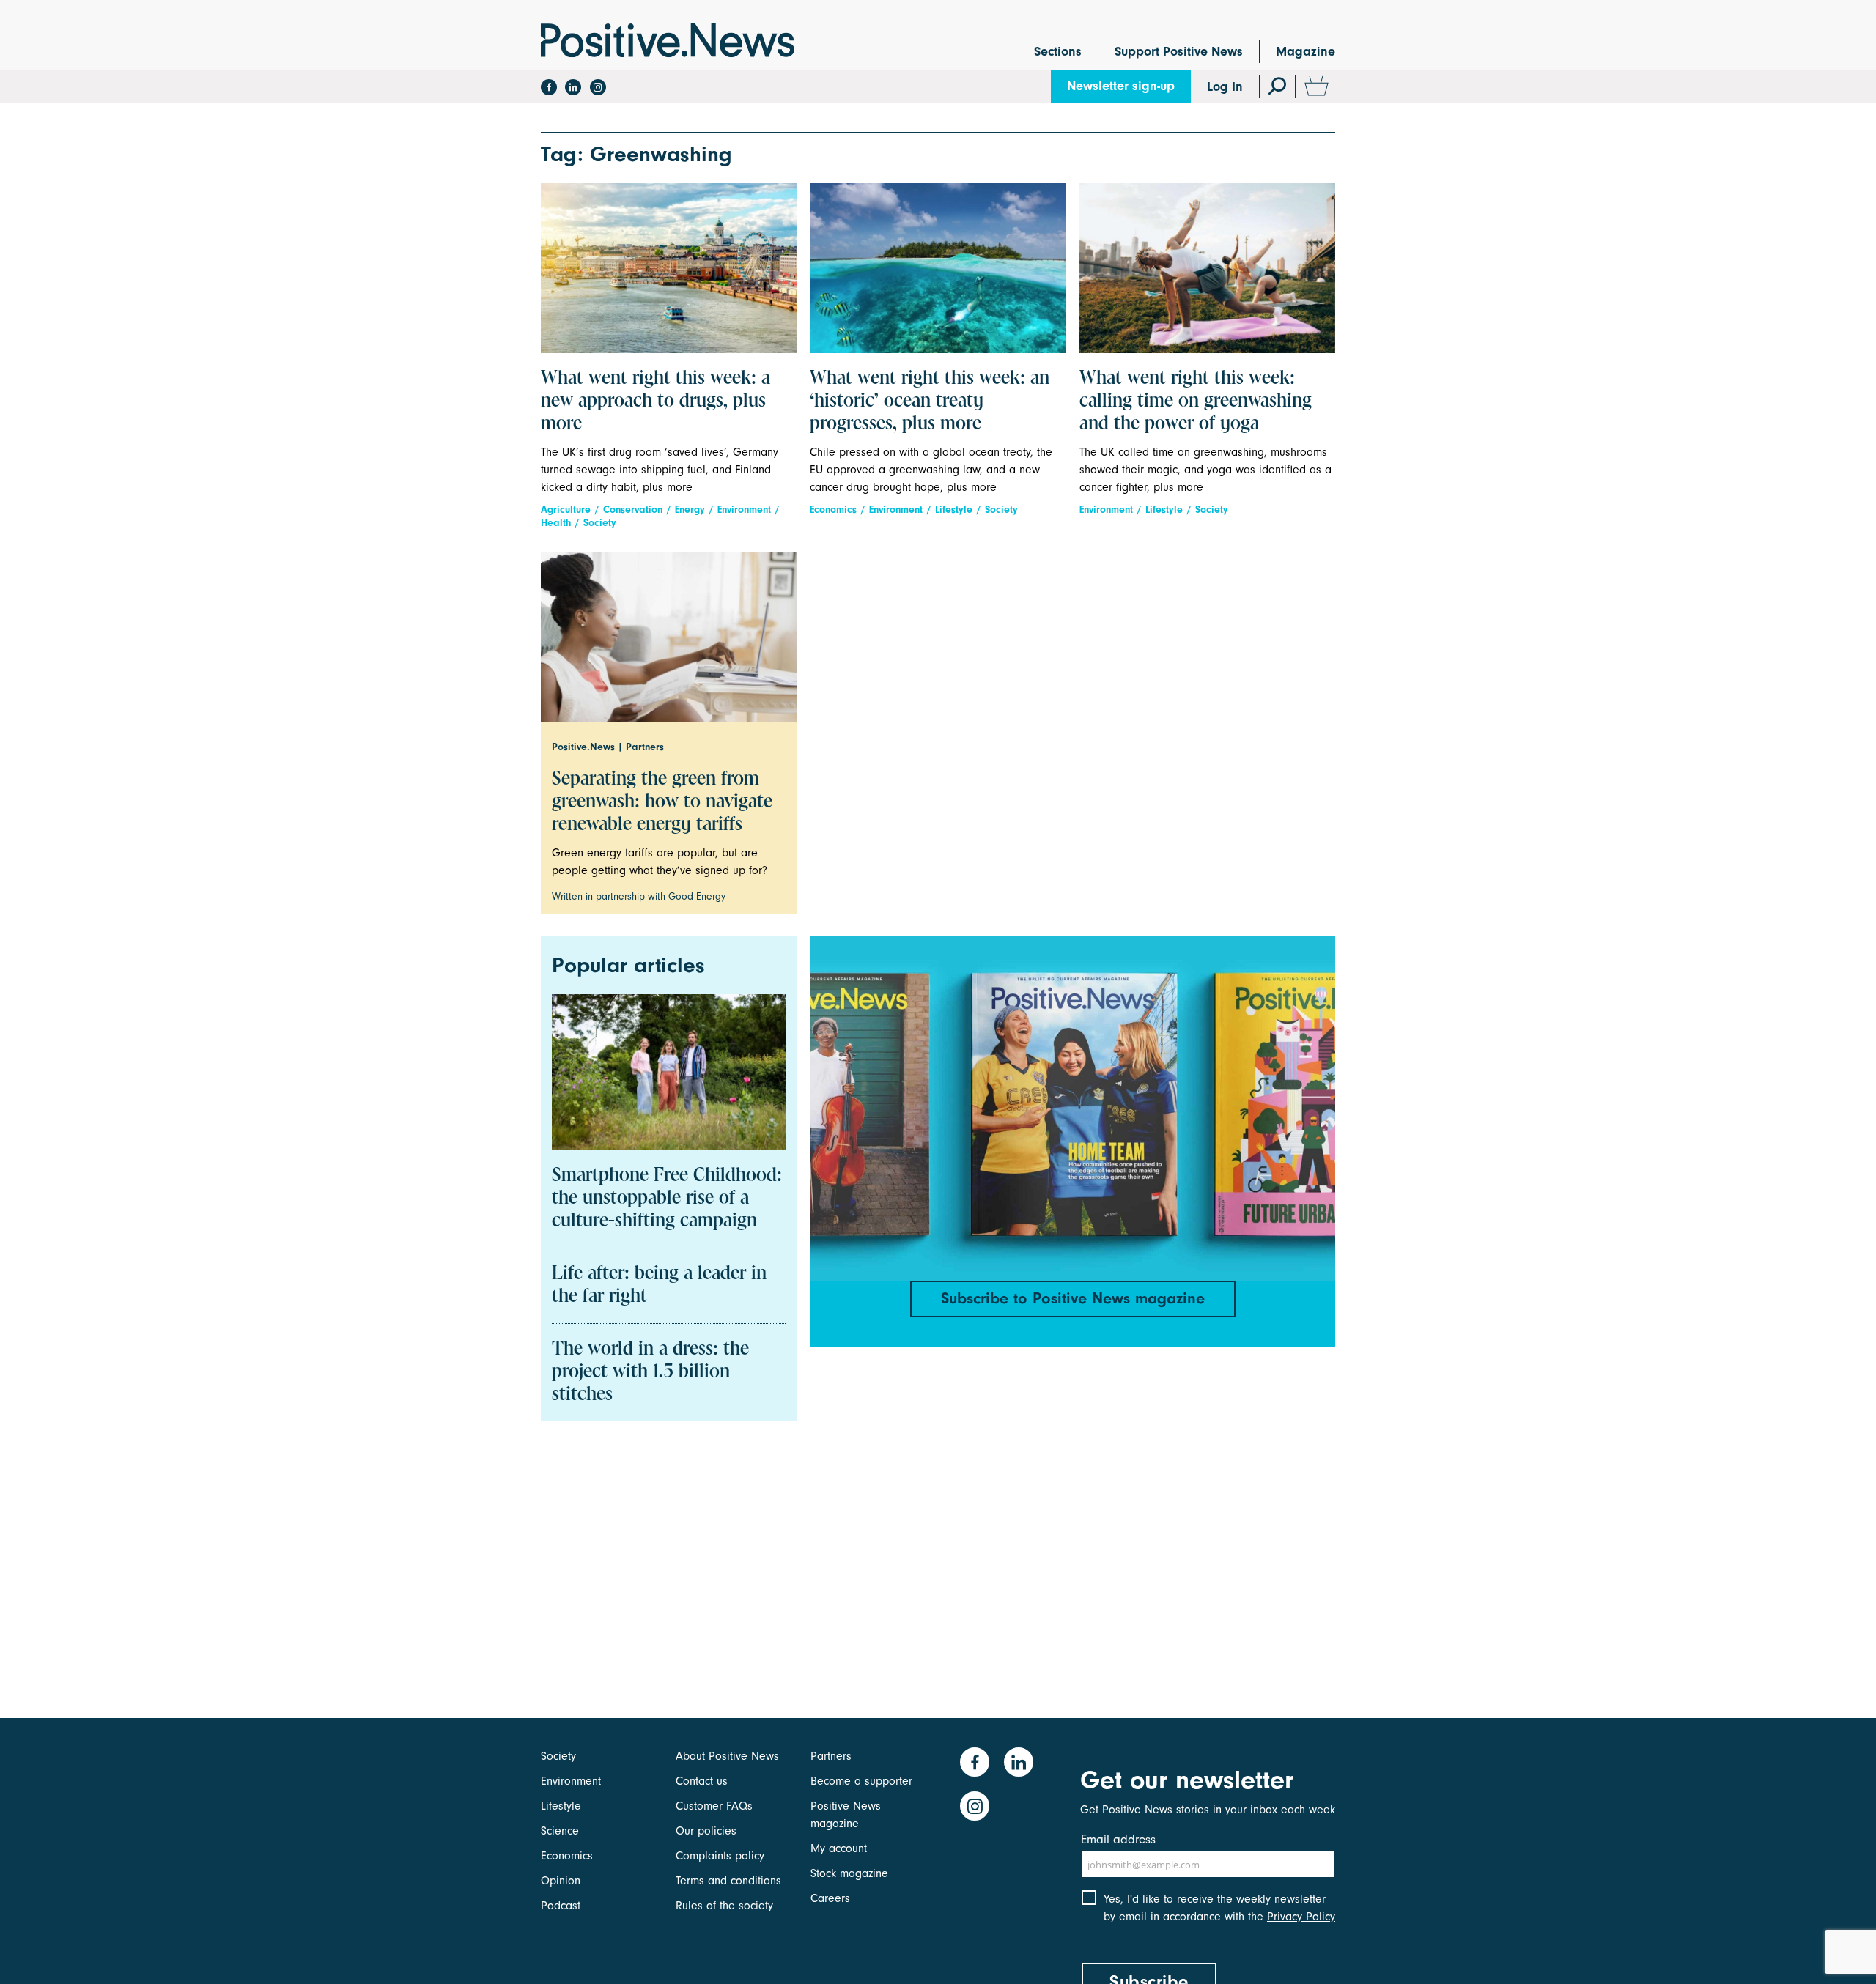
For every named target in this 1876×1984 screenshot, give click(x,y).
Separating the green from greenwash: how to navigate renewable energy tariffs (662, 802)
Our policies (706, 1831)
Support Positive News (1179, 52)
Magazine (1306, 52)
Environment (744, 510)
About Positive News (727, 1756)
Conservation (633, 510)
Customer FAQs (714, 1806)
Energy (690, 510)
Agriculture (566, 510)
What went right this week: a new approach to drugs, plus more (656, 401)
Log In (1225, 87)
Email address (1118, 1839)
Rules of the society (724, 1906)
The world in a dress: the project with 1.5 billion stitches (650, 1372)
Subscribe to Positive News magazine (1073, 1298)
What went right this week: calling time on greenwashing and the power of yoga (1196, 401)
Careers (830, 1898)
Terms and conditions (728, 1881)
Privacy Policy (1301, 1917)
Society (600, 523)
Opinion (561, 1881)
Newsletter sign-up (1121, 86)
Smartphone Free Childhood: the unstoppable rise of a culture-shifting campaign (667, 1199)
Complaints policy (720, 1856)
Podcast (561, 1906)
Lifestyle (954, 510)
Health (556, 523)
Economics (833, 510)
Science (560, 1831)
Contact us (702, 1781)
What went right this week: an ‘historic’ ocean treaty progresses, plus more (930, 401)
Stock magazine (849, 1873)
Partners (831, 1756)
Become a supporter (861, 1781)
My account (839, 1848)
